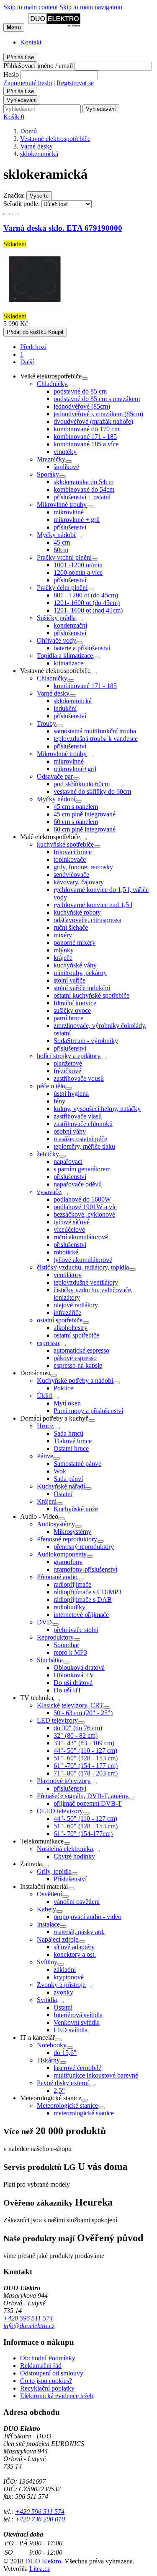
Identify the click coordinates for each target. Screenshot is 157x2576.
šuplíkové (66, 467)
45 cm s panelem (76, 807)
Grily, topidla (54, 1871)
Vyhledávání (22, 100)
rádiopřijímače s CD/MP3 (88, 1592)
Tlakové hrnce (73, 1441)
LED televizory (57, 1720)
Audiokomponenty (62, 1554)
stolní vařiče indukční (82, 988)
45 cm (62, 542)
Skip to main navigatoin (91, 7)
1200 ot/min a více (78, 572)
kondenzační (70, 625)
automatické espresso (81, 1350)
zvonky (63, 1992)
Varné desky (53, 693)
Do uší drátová (73, 1683)
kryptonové (69, 1977)
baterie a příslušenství (82, 648)
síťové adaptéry (74, 1947)
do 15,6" (65, 2053)
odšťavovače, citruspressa (88, 920)
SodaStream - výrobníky (86, 1041)
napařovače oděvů (78, 1184)
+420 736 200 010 (40, 2519)
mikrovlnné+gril (75, 769)
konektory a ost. (75, 1954)
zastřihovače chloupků (83, 1124)
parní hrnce (68, 1018)
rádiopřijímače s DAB (83, 1600)
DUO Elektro (43, 2561)
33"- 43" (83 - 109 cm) (84, 1743)
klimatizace (68, 663)
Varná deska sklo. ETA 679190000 (63, 228)
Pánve (45, 1456)
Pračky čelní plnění (62, 588)
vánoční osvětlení (77, 1902)
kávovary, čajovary (79, 882)
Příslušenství (70, 1879)
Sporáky (48, 474)
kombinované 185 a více (86, 444)
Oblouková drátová (79, 1667)
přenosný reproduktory (84, 1547)
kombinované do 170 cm (86, 429)
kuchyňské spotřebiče (65, 844)
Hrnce (45, 1426)
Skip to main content (31, 7)
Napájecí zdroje (58, 1939)
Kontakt (31, 42)
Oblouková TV (74, 1675)
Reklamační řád (41, 2366)
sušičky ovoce (72, 1010)
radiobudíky (69, 1607)
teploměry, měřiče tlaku (84, 1146)
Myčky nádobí (56, 535)
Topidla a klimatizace (65, 656)
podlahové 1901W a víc (85, 1207)
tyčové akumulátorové (83, 1260)
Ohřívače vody (57, 640)
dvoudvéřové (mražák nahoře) (93, 421)
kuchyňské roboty (77, 912)
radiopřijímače (72, 1584)
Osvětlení (49, 1894)
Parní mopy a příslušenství (88, 1411)
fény (59, 1101)
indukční (65, 708)
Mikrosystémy (72, 1532)
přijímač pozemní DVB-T (88, 1803)
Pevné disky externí (63, 2083)
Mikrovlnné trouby (62, 505)
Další (27, 362)
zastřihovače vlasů (78, 1116)
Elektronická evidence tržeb (57, 2396)
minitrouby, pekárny (80, 973)
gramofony (68, 1562)
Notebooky (52, 2045)
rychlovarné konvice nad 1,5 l (93, 905)
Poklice (63, 1388)
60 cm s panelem (76, 822)
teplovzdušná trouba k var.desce (96, 739)
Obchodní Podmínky (48, 2358)
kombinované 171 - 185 (85, 437)
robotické (66, 1252)
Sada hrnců (68, 1433)
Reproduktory (55, 1637)
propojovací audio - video (88, 1917)
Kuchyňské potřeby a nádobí (75, 1381)
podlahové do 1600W (82, 1199)
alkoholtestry (71, 1328)
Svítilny (47, 1962)
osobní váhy (70, 1131)
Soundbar (66, 1645)
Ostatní (63, 1494)
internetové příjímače (81, 1615)
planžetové (68, 1063)
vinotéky (65, 452)
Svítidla (47, 2000)
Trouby (46, 724)
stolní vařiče (69, 980)
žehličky (48, 1154)
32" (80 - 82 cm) (76, 1735)
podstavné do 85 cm (80, 391)
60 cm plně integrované (85, 829)
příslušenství (70, 527)
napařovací (68, 1162)
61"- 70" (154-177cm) (83, 1834)
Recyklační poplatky (47, 2388)
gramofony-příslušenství (85, 1569)
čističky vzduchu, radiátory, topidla (83, 1267)
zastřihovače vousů (79, 1078)
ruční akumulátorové (81, 1237)
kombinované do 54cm (84, 489)
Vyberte (39, 196)
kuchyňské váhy (75, 965)
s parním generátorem (82, 1169)
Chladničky (52, 384)
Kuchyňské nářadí (61, 1486)
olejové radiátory (76, 1305)
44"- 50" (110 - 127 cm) (85, 1751)
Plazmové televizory (64, 1781)
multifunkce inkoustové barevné (96, 2075)
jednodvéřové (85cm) (82, 406)
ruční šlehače (71, 927)
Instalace (48, 1924)
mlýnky (64, 950)
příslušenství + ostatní (82, 497)
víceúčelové (69, 1229)
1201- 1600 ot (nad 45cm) (88, 610)
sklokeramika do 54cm (84, 482)
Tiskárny (48, 2060)
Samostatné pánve (77, 1464)
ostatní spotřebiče (60, 1320)
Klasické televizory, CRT (70, 1705)
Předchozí (33, 347)
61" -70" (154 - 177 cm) (86, 1766)
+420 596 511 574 (28, 2318)
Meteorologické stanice (67, 2105)
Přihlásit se (20, 57)
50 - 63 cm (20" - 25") (83, 1713)
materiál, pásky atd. (79, 1932)
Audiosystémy (56, 1524)
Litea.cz (40, 2569)
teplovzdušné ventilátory (86, 1282)
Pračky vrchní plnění (64, 557)
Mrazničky (51, 459)
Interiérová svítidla (78, 2015)
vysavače (49, 1192)
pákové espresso (75, 1358)
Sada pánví (68, 1479)
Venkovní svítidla (77, 2022)
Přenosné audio (57, 1577)
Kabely (46, 1909)
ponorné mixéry (75, 943)
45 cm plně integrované (85, 814)
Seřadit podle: (22, 204)
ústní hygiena (71, 1094)
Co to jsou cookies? (46, 2381)
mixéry (63, 935)
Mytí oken (67, 1403)
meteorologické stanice (84, 2113)
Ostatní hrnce (71, 1448)
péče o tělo (51, 1086)
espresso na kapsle (78, 1365)
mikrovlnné (69, 512)
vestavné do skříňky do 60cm (92, 791)
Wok (60, 1471)
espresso (48, 1343)
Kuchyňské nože (76, 1509)
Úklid (44, 1396)
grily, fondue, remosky (83, 867)
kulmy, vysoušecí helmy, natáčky (97, 1109)
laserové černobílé (77, 2068)
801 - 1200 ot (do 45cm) (86, 595)
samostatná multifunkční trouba (95, 731)
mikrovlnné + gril (77, 520)
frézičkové (67, 1071)
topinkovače (70, 859)
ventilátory (68, 1275)
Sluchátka (50, 1660)
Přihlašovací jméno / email (38, 66)
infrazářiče (67, 1313)
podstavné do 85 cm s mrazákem (97, 399)
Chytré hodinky (74, 1856)
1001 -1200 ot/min (78, 565)
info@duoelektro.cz (29, 2326)
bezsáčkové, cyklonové (84, 1214)
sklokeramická (73, 701)
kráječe (63, 958)
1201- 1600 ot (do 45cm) (87, 603)
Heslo (11, 74)
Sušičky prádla (56, 618)
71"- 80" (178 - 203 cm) (86, 1773)
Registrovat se (75, 83)
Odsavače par (55, 776)
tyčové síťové (72, 1222)
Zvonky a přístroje (61, 1985)
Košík (14, 117)
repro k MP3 (70, 1652)
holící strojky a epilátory (69, 1056)
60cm (61, 550)
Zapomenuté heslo (28, 83)
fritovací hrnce (73, 852)
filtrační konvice (75, 1003)
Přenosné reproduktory (67, 1539)
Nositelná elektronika (65, 1849)
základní (65, 1970)
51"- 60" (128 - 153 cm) (86, 1758)
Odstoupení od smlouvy (52, 2373)
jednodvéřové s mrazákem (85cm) (98, 414)
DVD (44, 1622)
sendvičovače (71, 875)
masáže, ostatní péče (80, 1139)
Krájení (47, 1501)
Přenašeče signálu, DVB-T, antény (83, 1796)
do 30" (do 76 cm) (78, 1728)
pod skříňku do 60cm (82, 784)
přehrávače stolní (76, 1630)
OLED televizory (60, 1811)
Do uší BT (68, 1690)
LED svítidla (71, 2030)
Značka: (14, 195)
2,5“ (59, 2090)
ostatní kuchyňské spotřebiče (91, 995)
